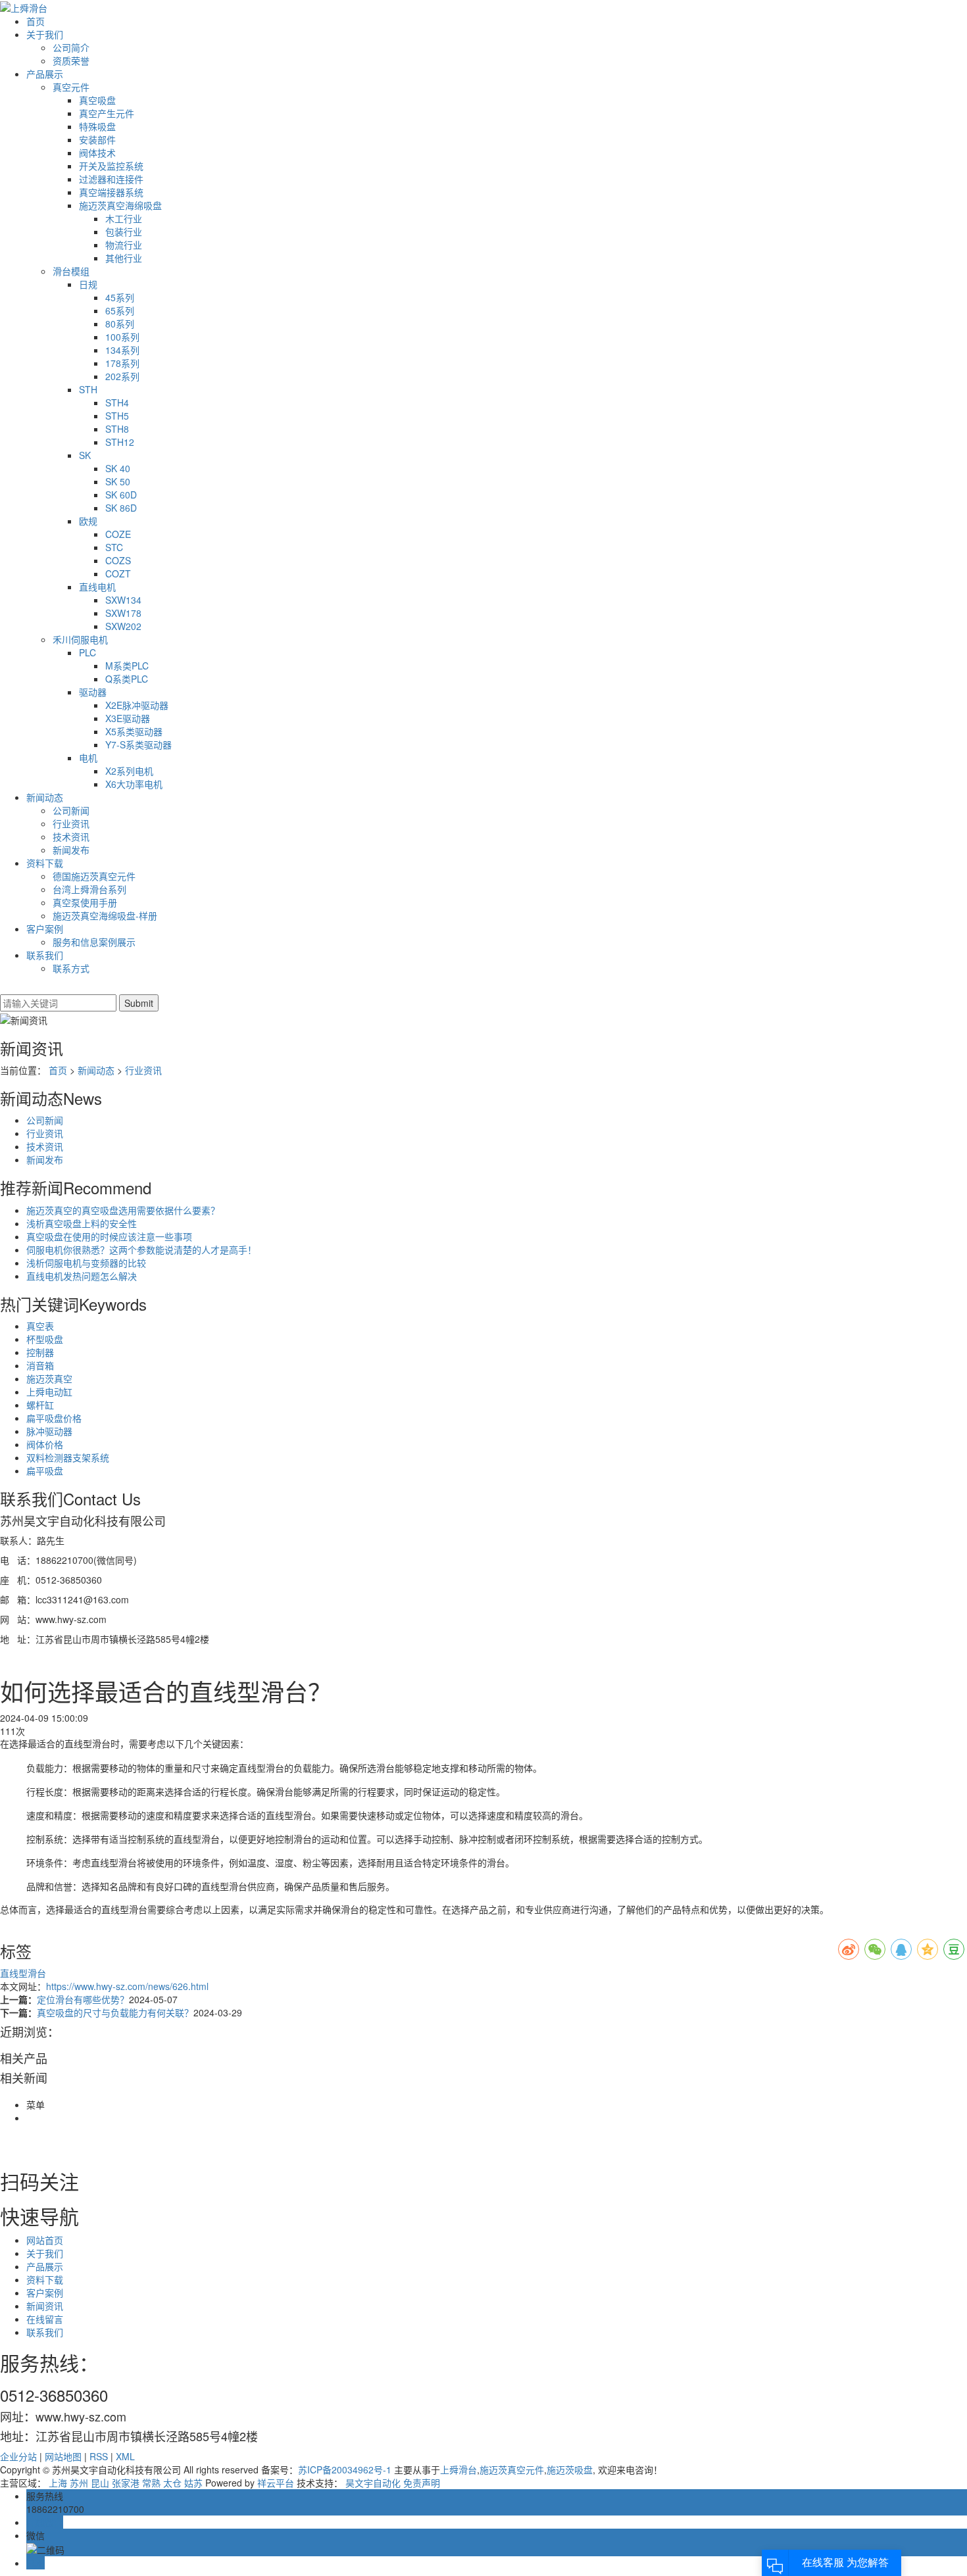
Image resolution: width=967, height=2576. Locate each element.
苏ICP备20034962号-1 (345, 2469)
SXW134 (123, 600)
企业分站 (18, 2456)
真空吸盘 (97, 100)
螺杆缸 (40, 1405)
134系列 (122, 350)
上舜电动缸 (49, 1392)
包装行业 (124, 231)
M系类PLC (127, 666)
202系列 (122, 376)
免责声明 (422, 2483)
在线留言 (45, 2319)
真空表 (40, 1326)
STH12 (120, 442)
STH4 (117, 402)
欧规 (88, 521)
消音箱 (40, 1365)
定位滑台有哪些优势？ (83, 1999)
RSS (99, 2456)
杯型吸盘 (45, 1339)
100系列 (122, 337)
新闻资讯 (45, 2306)
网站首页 (45, 2240)
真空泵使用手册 (85, 902)
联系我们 (45, 955)
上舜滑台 (459, 2469)
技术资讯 (71, 837)
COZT (118, 573)
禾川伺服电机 (80, 639)
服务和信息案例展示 (94, 942)
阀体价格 (45, 1444)
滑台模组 (71, 271)
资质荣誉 (71, 61)
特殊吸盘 (97, 126)
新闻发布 (71, 850)
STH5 (117, 416)
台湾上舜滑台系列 (89, 889)
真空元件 (71, 87)
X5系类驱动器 (134, 731)
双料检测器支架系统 (68, 1457)
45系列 (120, 297)
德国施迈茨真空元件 (94, 876)
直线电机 (97, 587)
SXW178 (123, 613)
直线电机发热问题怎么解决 (82, 1276)
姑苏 (193, 2483)
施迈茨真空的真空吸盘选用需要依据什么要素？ (123, 1210)
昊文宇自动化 (373, 2483)
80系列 (120, 324)
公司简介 (71, 47)
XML (125, 2456)
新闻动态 (45, 797)
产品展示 (45, 74)
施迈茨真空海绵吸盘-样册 (105, 915)
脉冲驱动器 (49, 1431)
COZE (118, 534)
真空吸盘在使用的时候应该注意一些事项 (109, 1236)
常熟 (151, 2483)
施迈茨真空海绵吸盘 (120, 205)
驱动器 (93, 692)
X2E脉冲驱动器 (137, 705)
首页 (36, 21)
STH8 (117, 429)
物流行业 (124, 245)
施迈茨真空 (49, 1378)
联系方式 (71, 968)
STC (114, 547)
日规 (88, 284)
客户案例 (45, 929)
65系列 (120, 310)
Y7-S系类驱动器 (138, 744)
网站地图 (63, 2456)
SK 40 (118, 468)
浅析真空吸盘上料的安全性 (82, 1223)
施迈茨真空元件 (512, 2469)
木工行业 (124, 218)
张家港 (126, 2483)
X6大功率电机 (134, 784)
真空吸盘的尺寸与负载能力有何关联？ (115, 2012)
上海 (58, 2483)
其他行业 (124, 258)
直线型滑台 (23, 1973)
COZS (118, 560)
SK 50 (118, 481)
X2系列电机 (129, 771)
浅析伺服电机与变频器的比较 (86, 1263)
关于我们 (45, 34)
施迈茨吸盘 (570, 2469)
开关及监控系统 (111, 166)
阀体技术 (97, 153)
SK (85, 455)
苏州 (79, 2483)
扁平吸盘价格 (54, 1418)
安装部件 (97, 139)
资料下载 (45, 863)
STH (88, 389)
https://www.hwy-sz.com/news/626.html (127, 1986)
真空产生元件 (107, 113)
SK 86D (121, 508)
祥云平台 (276, 2483)
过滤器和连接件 (111, 179)
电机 (88, 758)
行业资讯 (71, 823)
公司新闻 (71, 810)
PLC (87, 652)
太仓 (172, 2483)
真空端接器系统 (111, 192)
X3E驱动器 (128, 718)
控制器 (40, 1352)
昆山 (100, 2483)
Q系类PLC (127, 679)
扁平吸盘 (45, 1470)
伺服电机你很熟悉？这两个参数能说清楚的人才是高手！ (141, 1250)
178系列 (122, 363)
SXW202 (123, 626)
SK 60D (121, 495)
